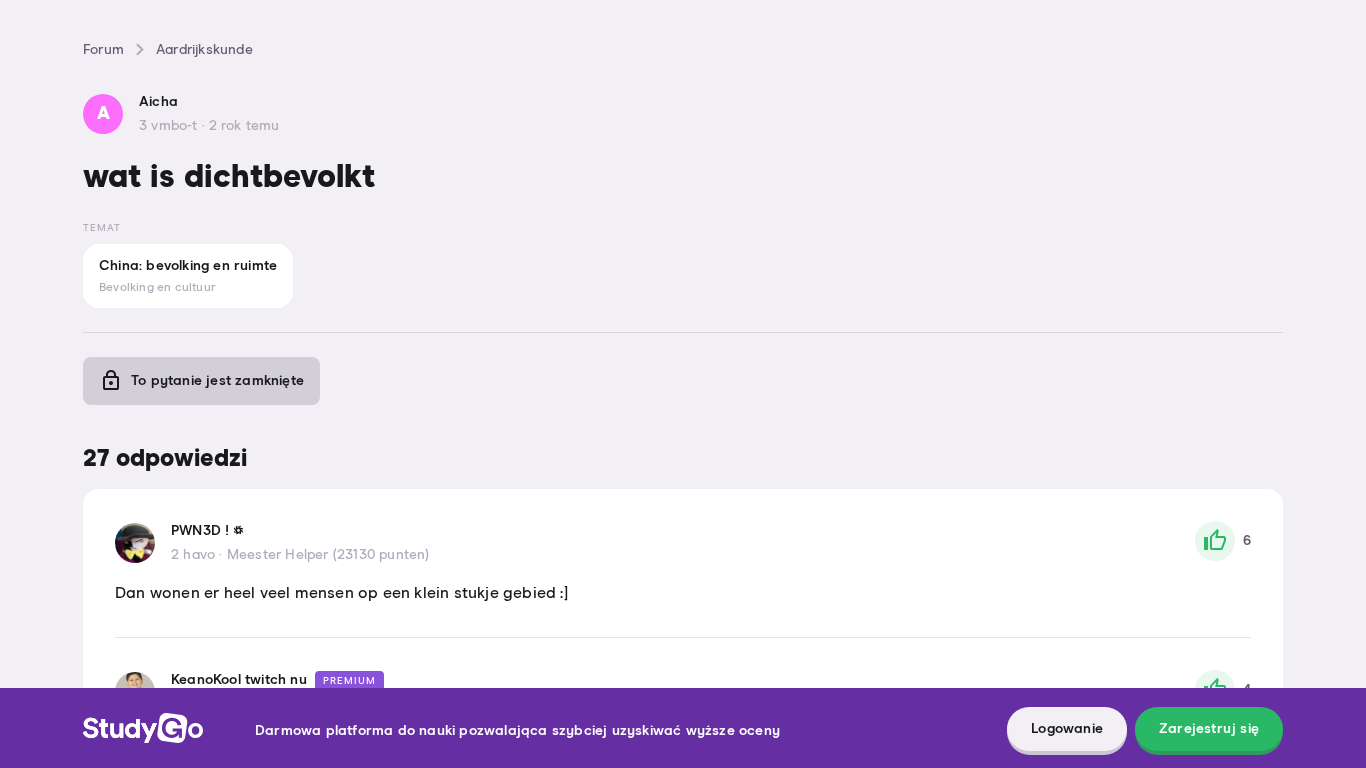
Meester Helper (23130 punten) (328, 555)
